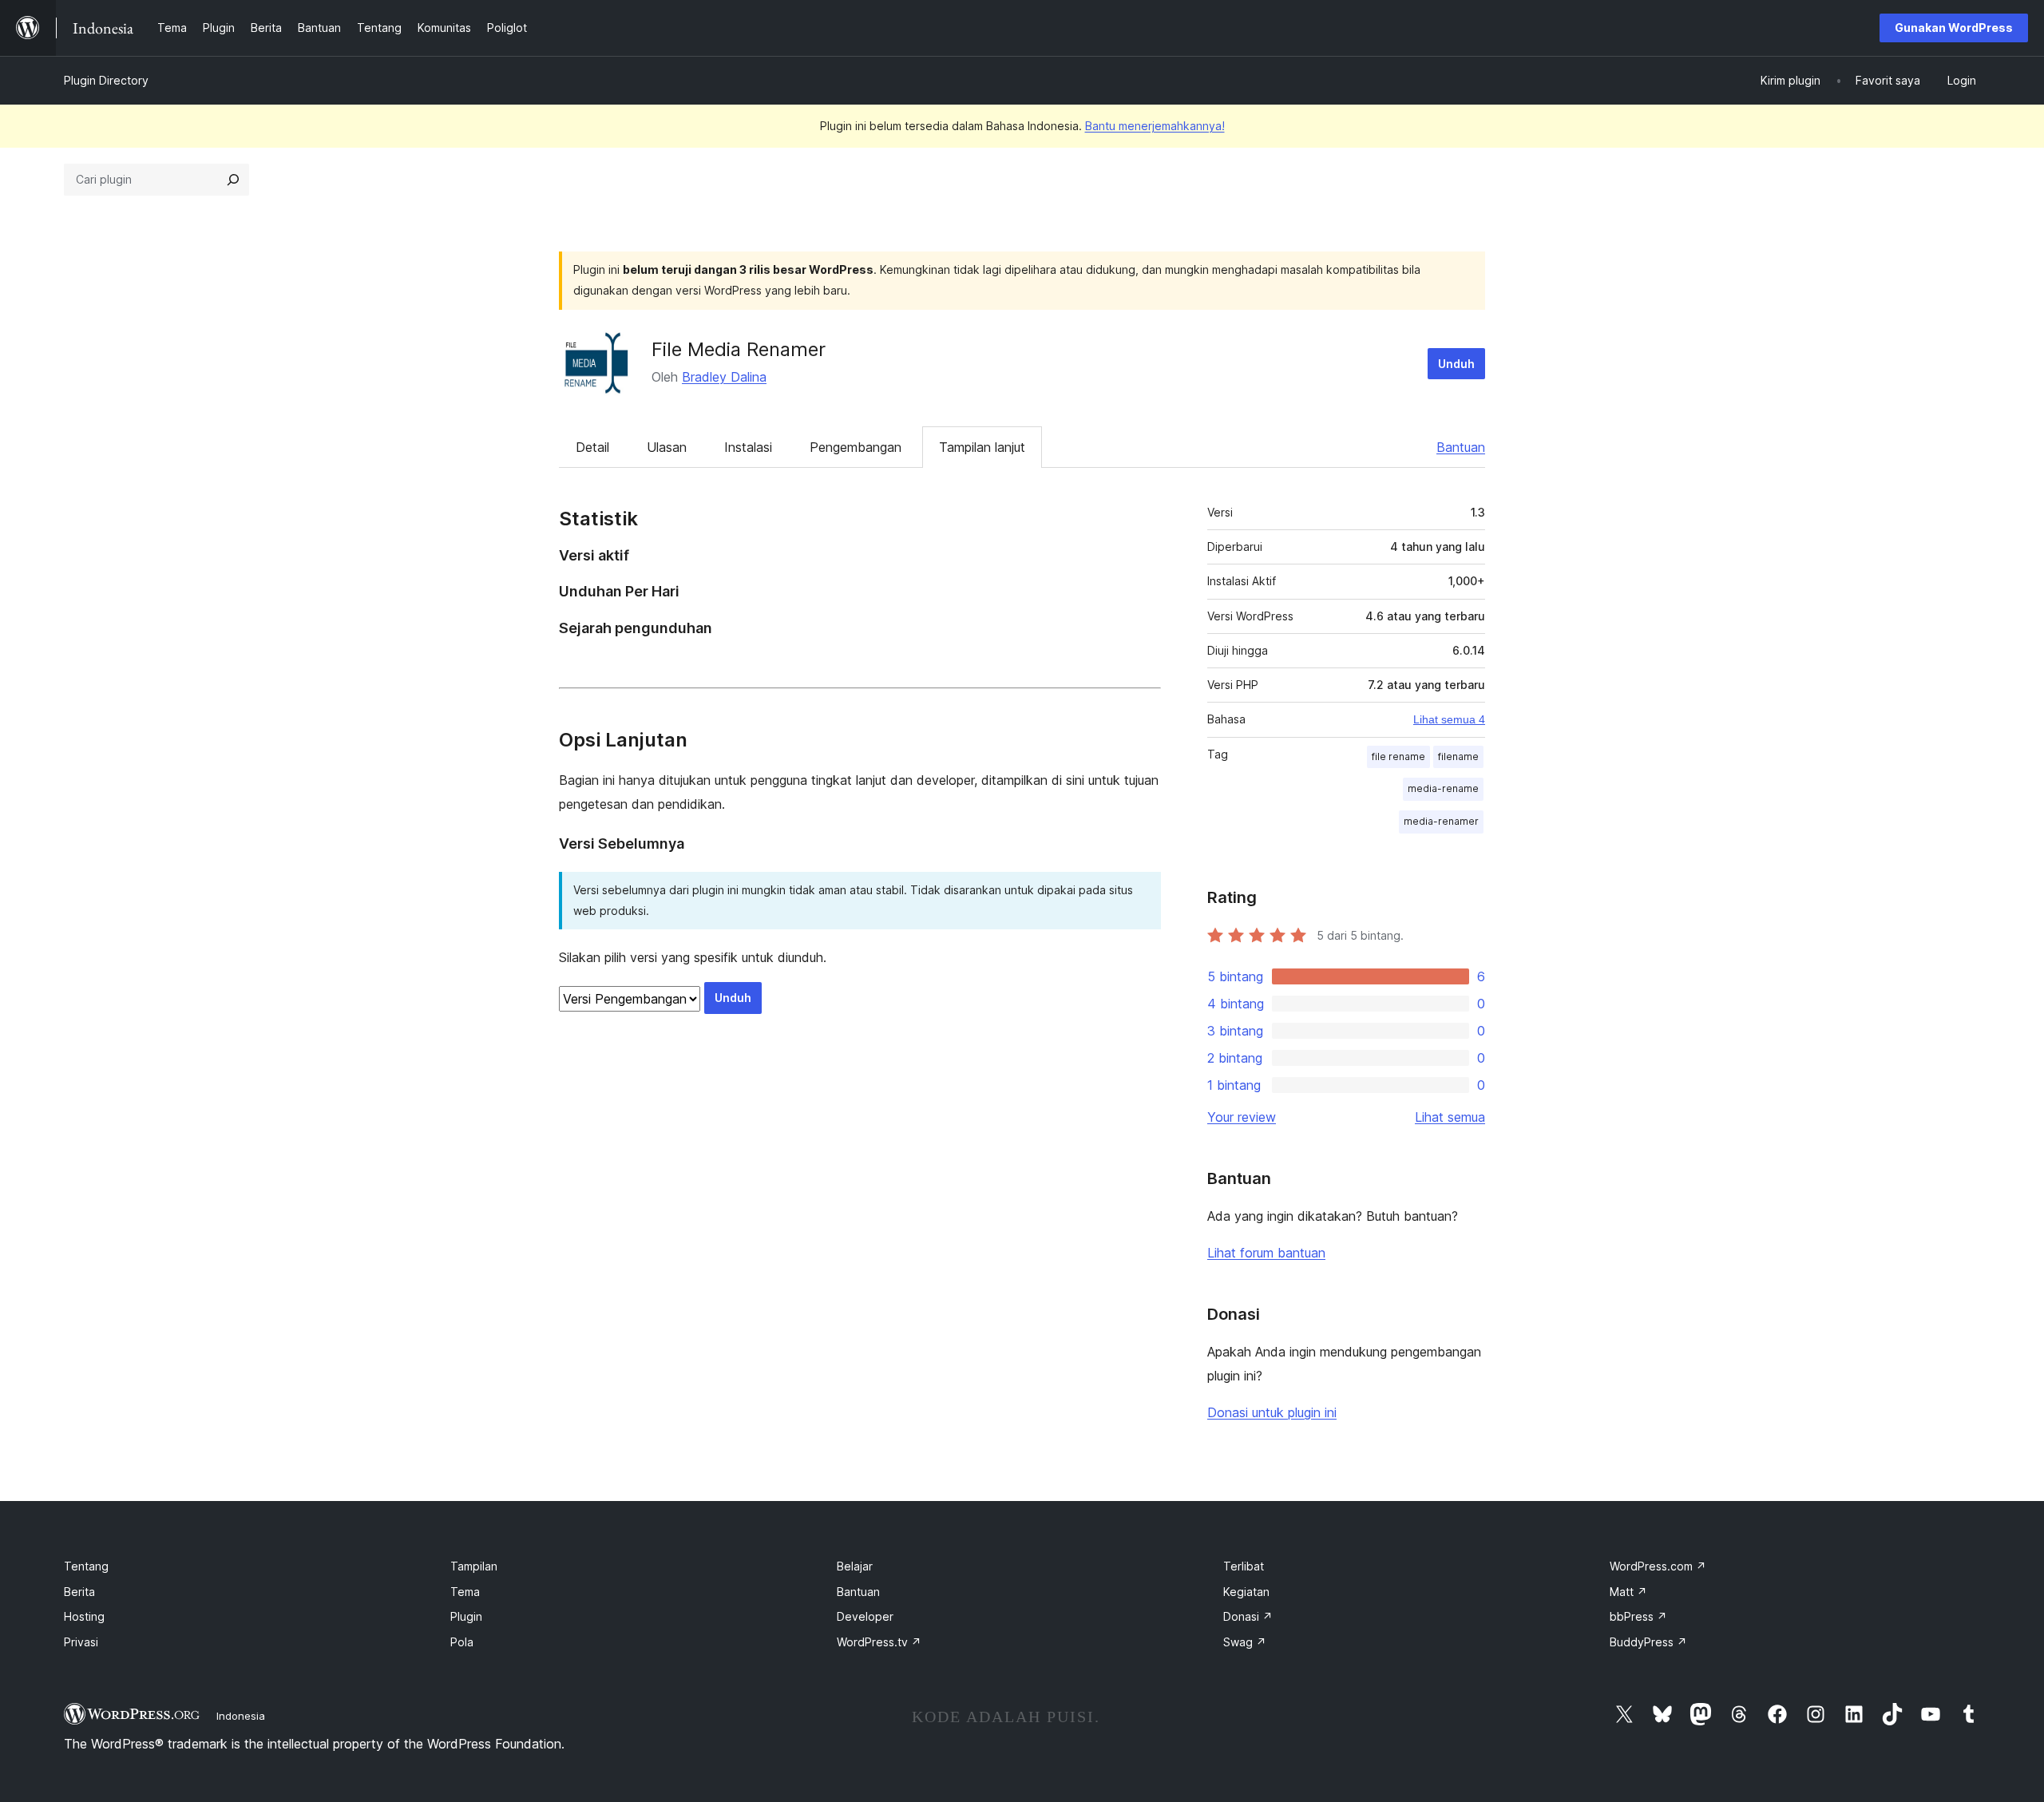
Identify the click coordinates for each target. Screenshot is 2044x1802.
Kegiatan (1246, 1592)
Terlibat (1244, 1566)
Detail (592, 447)
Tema (465, 1592)
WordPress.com (1658, 1566)
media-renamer (1441, 821)
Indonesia (241, 1716)
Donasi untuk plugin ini (1272, 1412)
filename (1458, 756)
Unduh (1456, 364)
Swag (1245, 1642)
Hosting (84, 1616)
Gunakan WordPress (1954, 28)
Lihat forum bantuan (1266, 1253)
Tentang (86, 1566)
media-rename (1443, 788)
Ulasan (667, 447)
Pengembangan (856, 447)
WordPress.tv (879, 1642)
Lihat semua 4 (1449, 719)
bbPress (1638, 1616)
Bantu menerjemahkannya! (1155, 126)
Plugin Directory (106, 80)
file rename (1398, 756)
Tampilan (474, 1566)
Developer (865, 1616)
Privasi (81, 1642)
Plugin (466, 1616)
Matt (1628, 1592)
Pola (462, 1642)
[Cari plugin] (233, 180)
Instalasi (748, 447)
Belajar (855, 1566)
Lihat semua (1450, 1117)
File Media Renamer (739, 349)
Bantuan (1461, 447)
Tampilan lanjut (982, 447)
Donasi (1248, 1616)
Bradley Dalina (724, 377)
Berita (79, 1592)
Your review (1242, 1117)
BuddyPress (1648, 1642)
